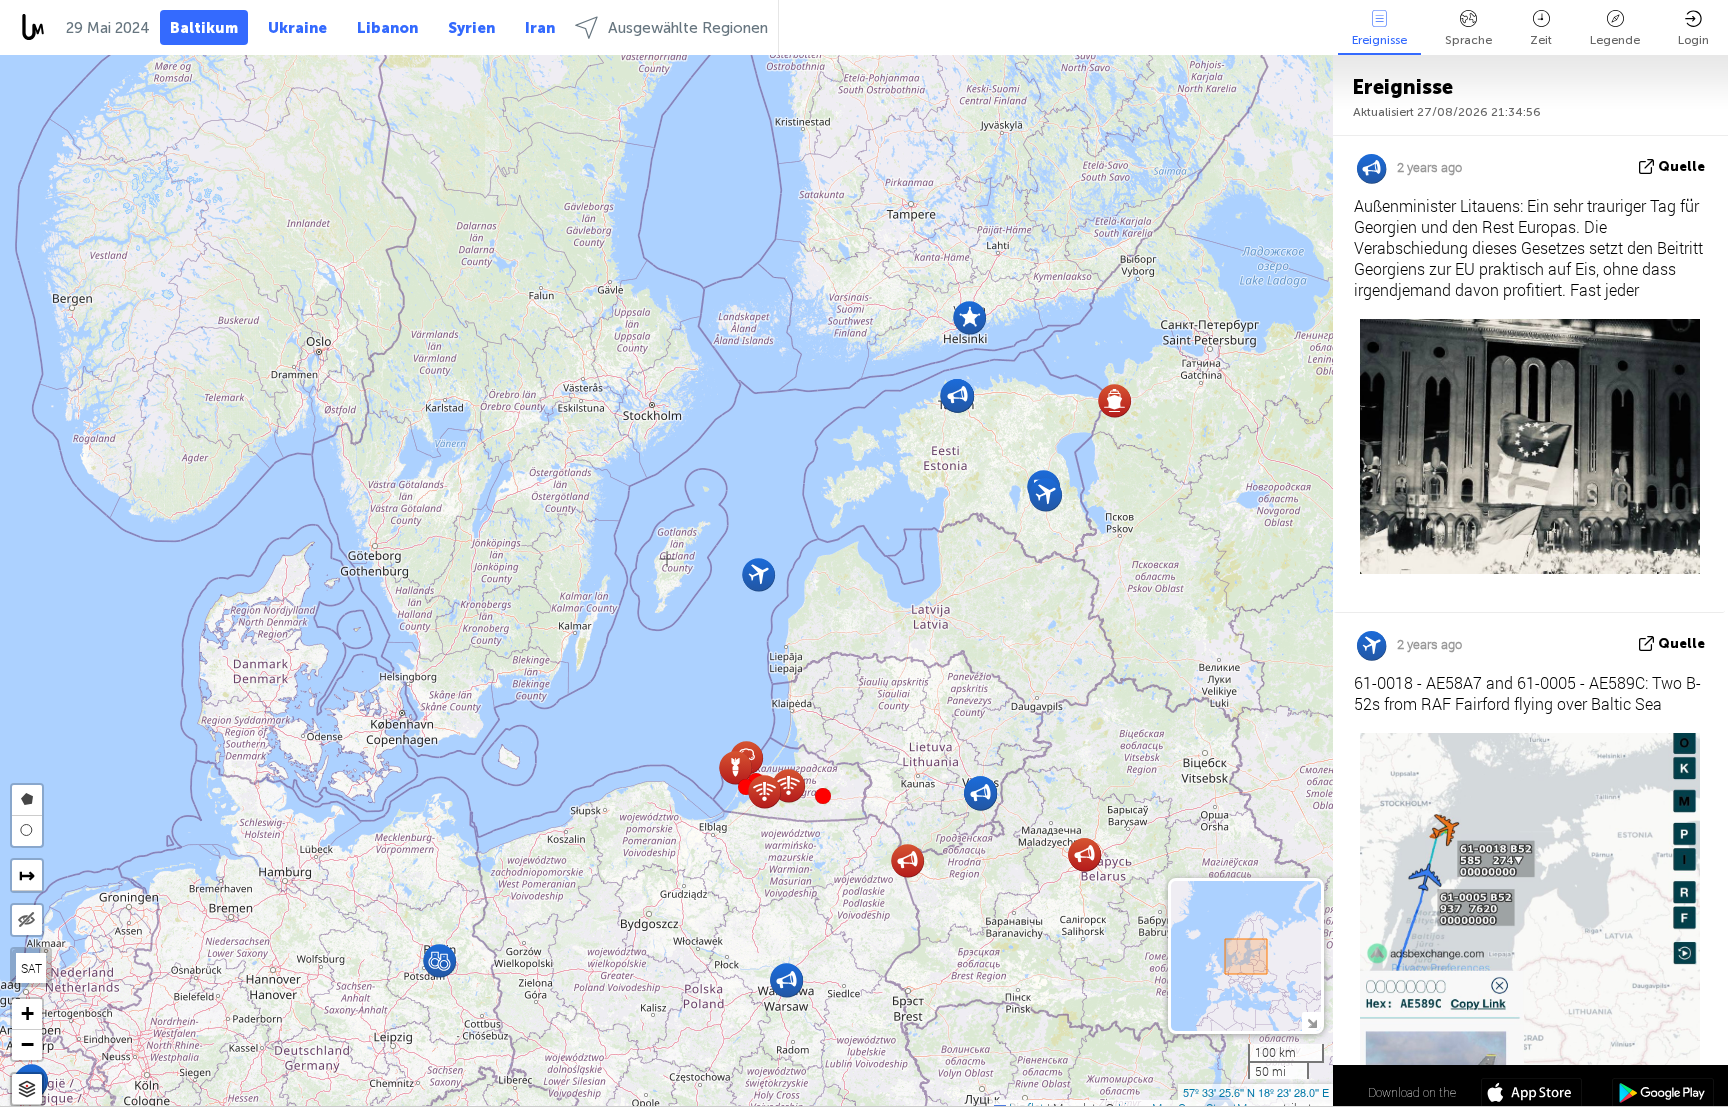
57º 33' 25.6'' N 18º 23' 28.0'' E (1256, 1092)
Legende (1615, 40)
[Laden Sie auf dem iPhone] (1531, 1095)
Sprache (1468, 40)
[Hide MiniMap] (1311, 1021)
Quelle (1681, 166)
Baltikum (204, 28)
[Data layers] (27, 1089)
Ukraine (297, 28)
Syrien (471, 28)
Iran (540, 28)
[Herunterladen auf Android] (1662, 1095)
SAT (31, 968)
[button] (823, 796)
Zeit (1541, 40)
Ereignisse (1379, 40)
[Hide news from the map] (27, 920)
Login (1693, 40)
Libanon (387, 28)
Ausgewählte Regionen (688, 28)
